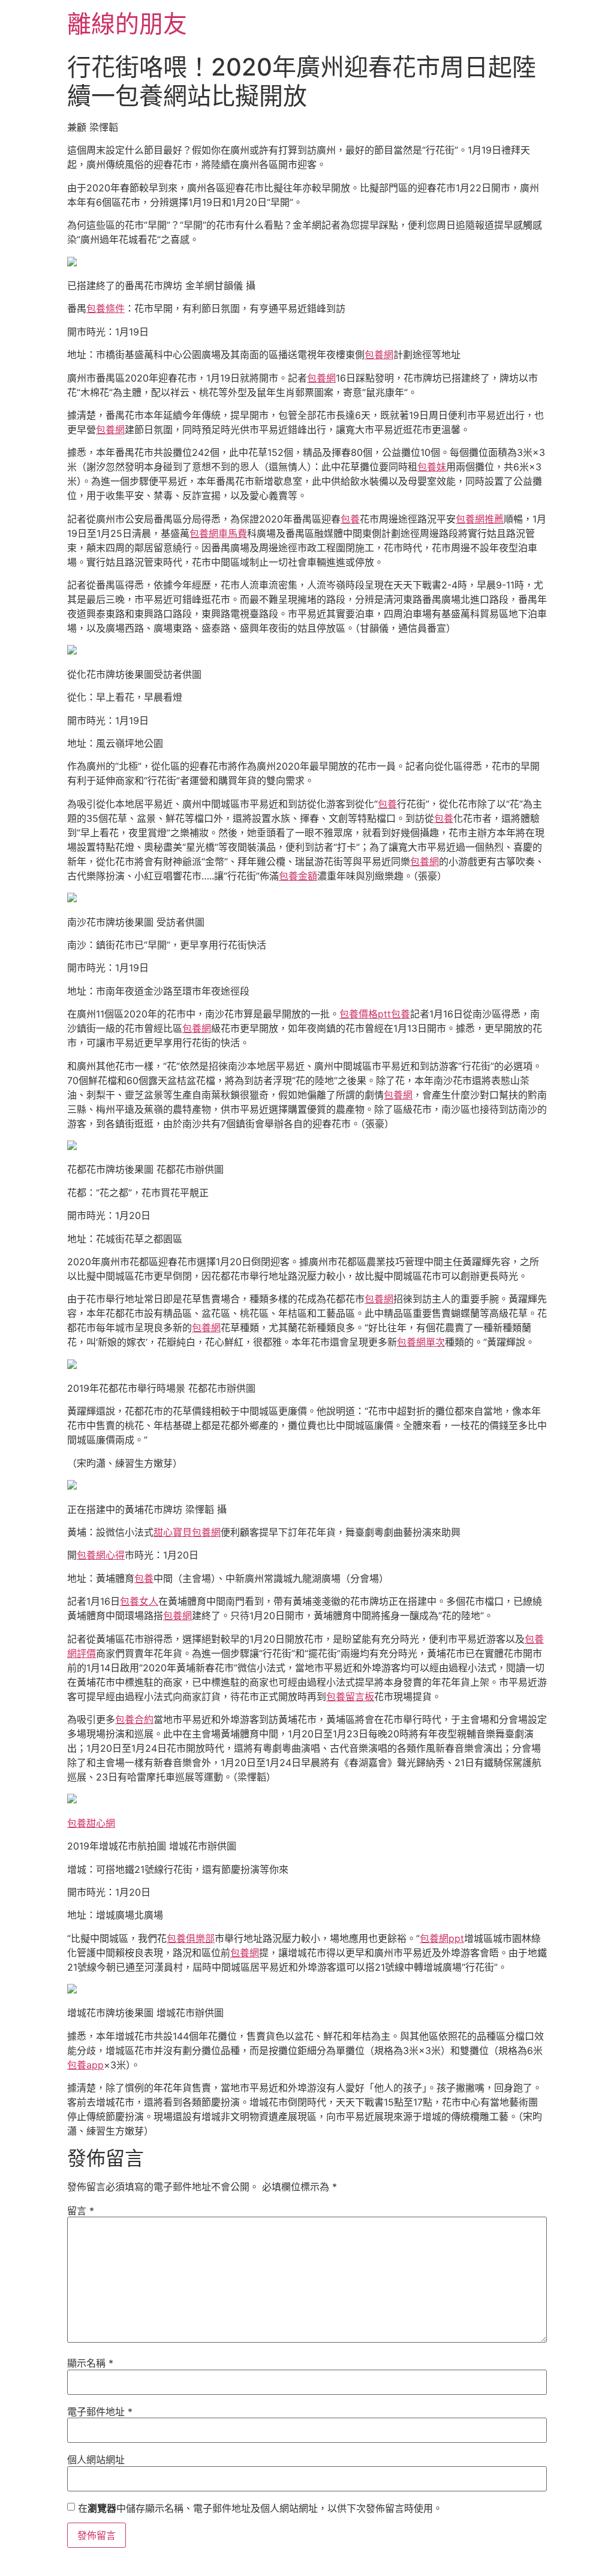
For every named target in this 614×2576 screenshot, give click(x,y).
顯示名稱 (90, 2363)
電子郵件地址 (100, 2412)
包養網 (379, 355)
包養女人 (139, 1601)
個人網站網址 (96, 2460)
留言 (81, 2211)
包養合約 (134, 1719)
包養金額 (298, 876)
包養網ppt (442, 1938)
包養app (85, 2065)
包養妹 (432, 467)
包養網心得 (101, 1555)
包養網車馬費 (218, 533)
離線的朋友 (127, 24)
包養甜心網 (91, 1823)
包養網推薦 (480, 519)
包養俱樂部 (191, 1938)
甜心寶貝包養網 (187, 1532)
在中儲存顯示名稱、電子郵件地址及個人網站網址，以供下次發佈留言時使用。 (260, 2508)
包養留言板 (350, 1697)
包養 (350, 519)
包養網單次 (421, 1342)
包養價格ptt (365, 1014)
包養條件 (106, 308)
